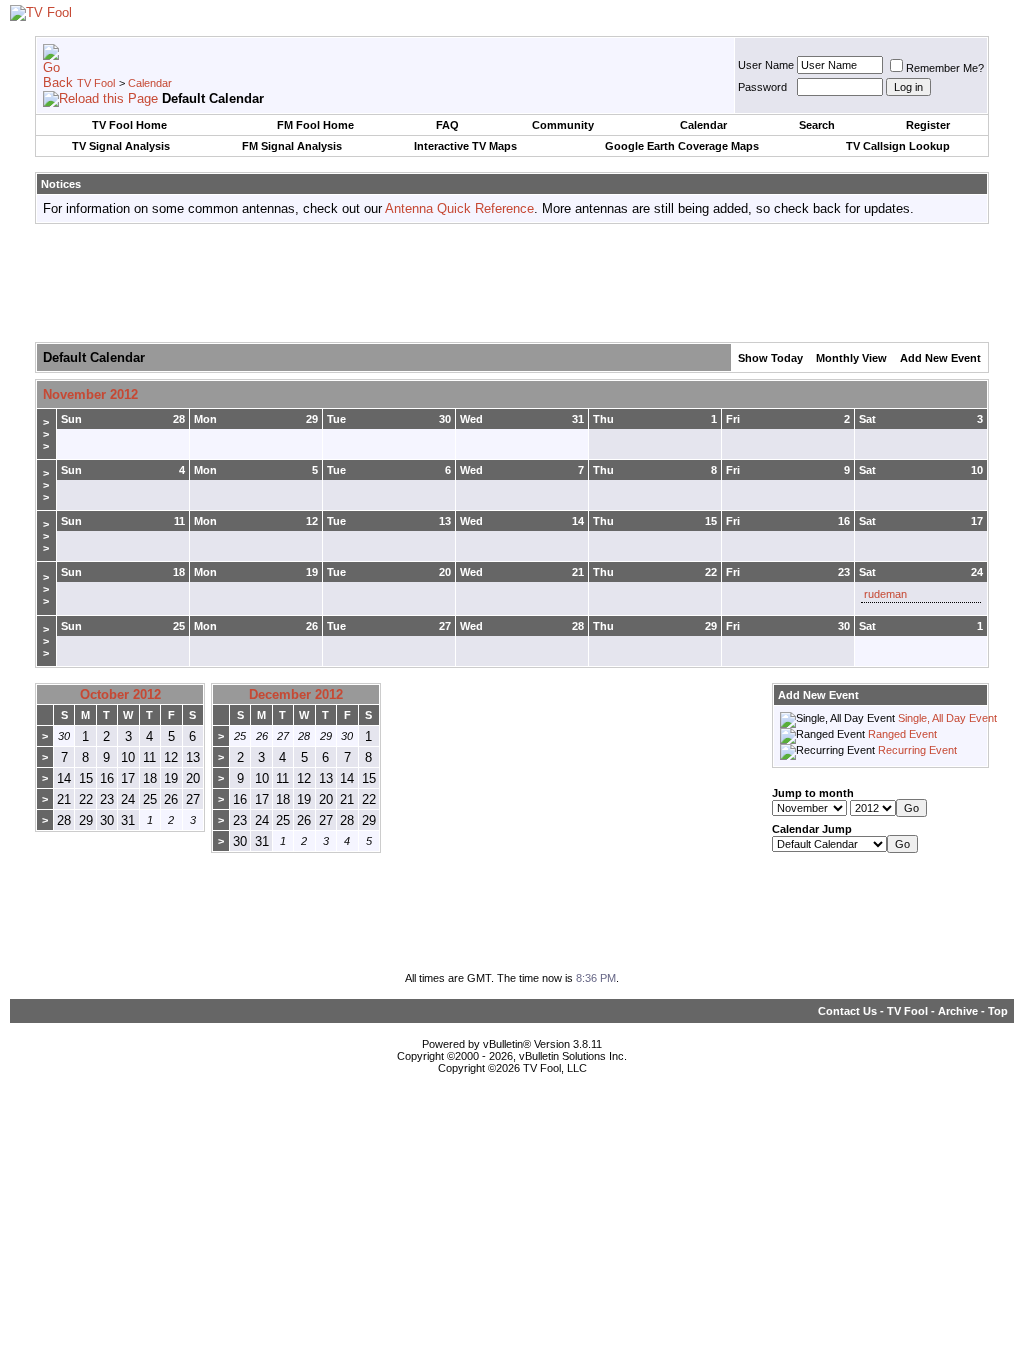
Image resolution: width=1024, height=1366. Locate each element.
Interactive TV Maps (465, 146)
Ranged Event (902, 734)
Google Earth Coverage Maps (682, 146)
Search (817, 125)
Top (998, 1011)
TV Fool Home (129, 125)
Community (563, 125)
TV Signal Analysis (121, 146)
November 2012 (90, 394)
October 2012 (120, 694)
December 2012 (296, 694)
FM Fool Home (315, 125)
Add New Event (940, 358)
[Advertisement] (512, 284)
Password (762, 87)
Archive (958, 1011)
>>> (46, 434)
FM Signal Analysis (292, 146)
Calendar (150, 83)
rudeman (885, 594)
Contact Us (847, 1011)
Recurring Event (917, 750)
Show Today (770, 358)
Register (928, 125)
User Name (766, 65)
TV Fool (96, 83)
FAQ (447, 125)
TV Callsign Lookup (898, 146)
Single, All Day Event (947, 718)
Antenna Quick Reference (459, 208)
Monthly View (851, 358)
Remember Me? (945, 68)
